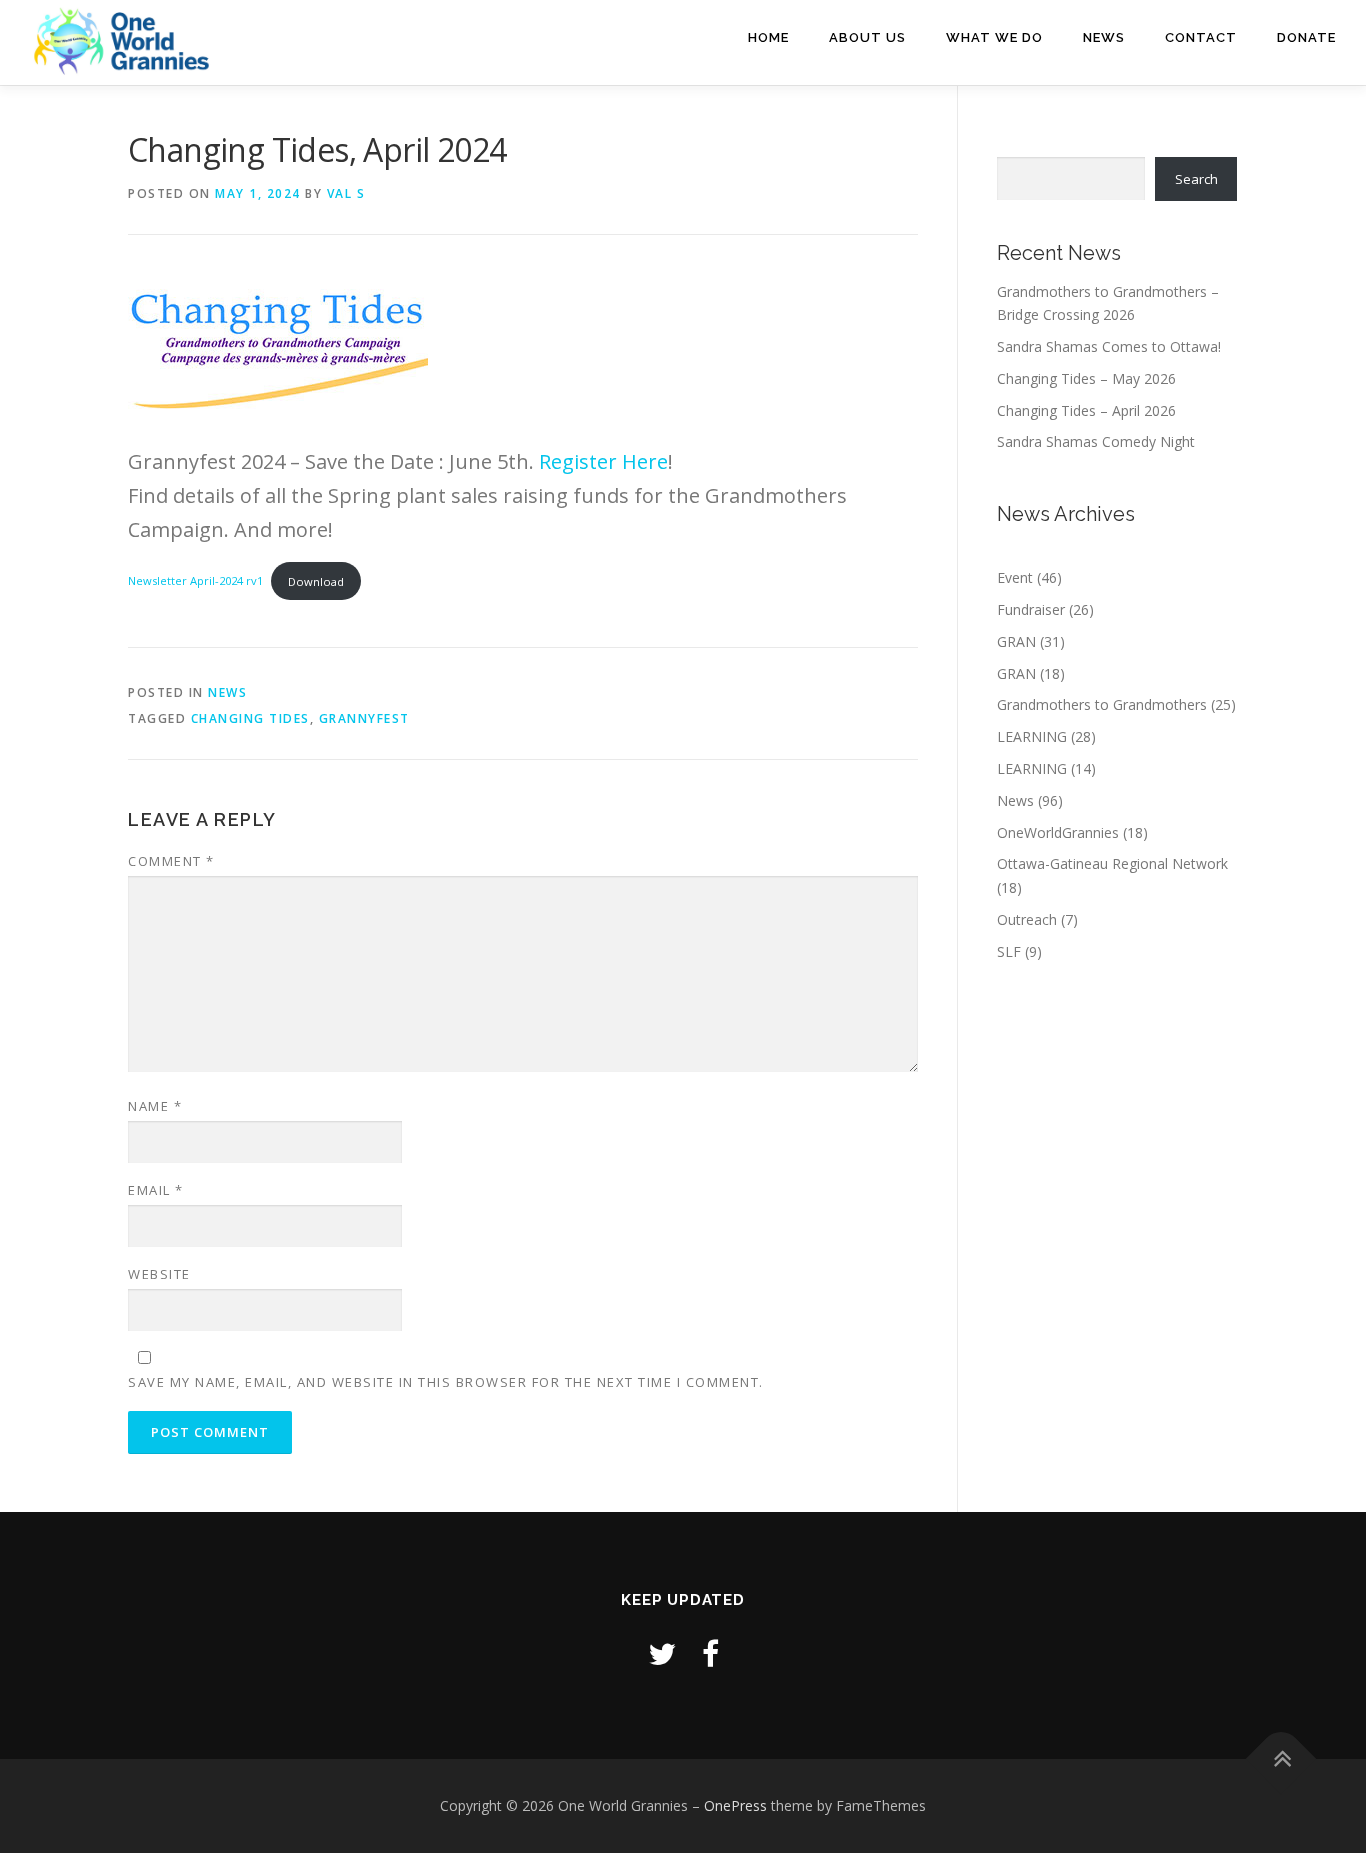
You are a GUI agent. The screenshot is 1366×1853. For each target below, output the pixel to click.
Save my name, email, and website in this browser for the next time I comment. (446, 1382)
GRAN (1016, 641)
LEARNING (1032, 736)
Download (316, 581)
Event (1015, 577)
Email (156, 1190)
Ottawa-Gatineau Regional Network (1112, 863)
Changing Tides (250, 718)
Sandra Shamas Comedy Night (1096, 441)
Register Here (603, 461)
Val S (346, 193)
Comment (171, 861)
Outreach (1027, 919)
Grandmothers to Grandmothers (1102, 704)
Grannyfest (364, 718)
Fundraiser (1031, 609)
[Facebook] (710, 1653)
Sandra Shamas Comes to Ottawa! (1109, 346)
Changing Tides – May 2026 (1086, 378)
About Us (867, 37)
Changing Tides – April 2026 (1086, 410)
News (1104, 37)
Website (159, 1274)
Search (1196, 179)
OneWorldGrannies (1058, 832)
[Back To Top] (1281, 1759)
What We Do (994, 37)
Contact (1201, 37)
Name (155, 1106)
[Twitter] (662, 1653)
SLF (1009, 951)
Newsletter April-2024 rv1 (195, 581)
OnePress (735, 1805)
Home (768, 37)
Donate (1306, 37)
